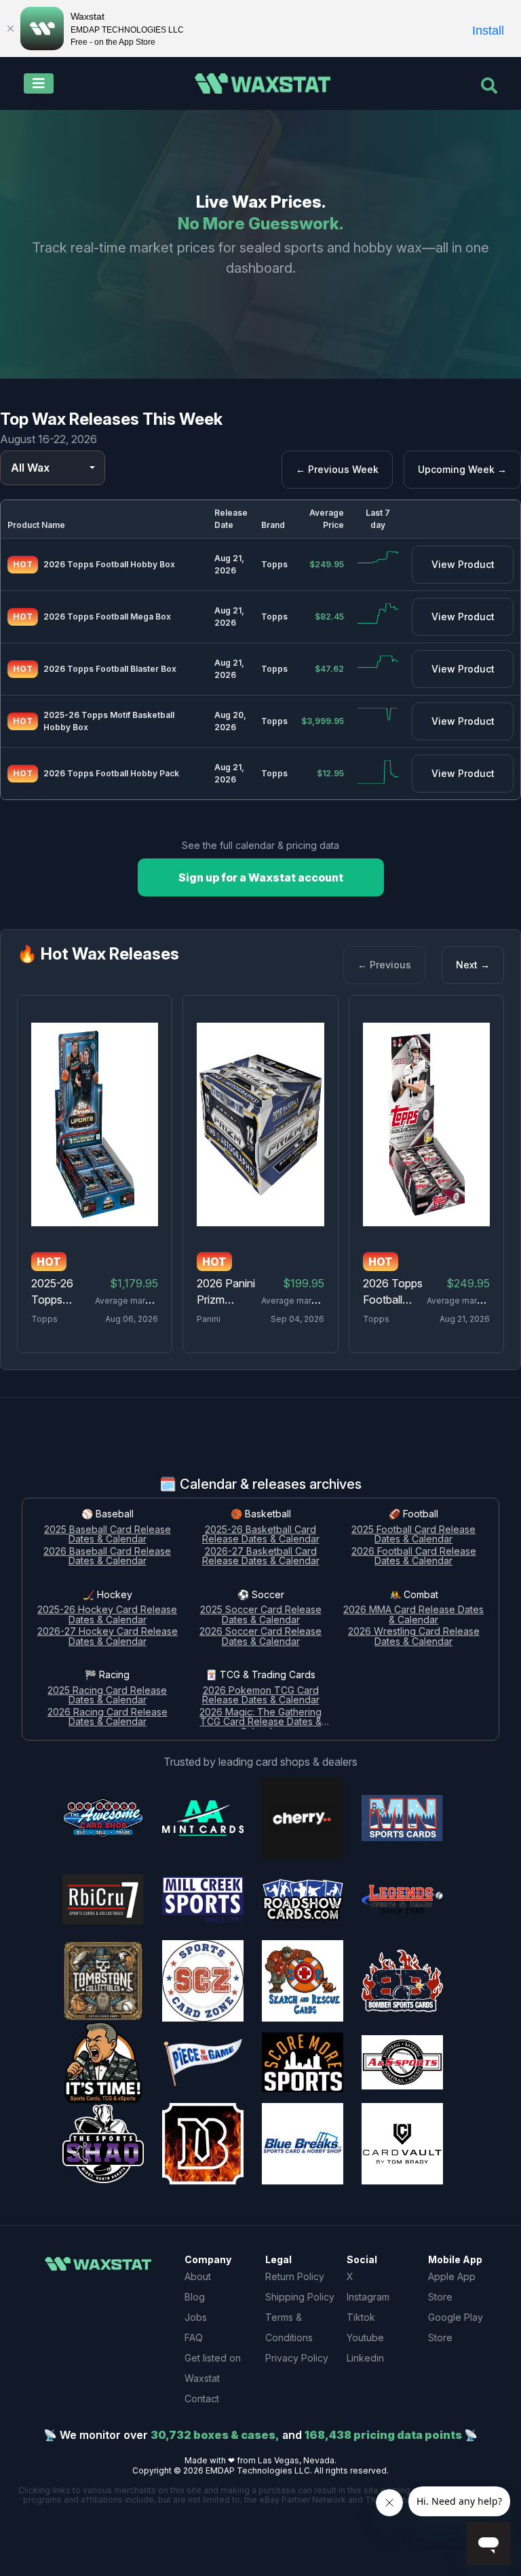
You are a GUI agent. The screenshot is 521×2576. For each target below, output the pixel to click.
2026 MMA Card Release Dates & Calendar (413, 1615)
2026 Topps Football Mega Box (107, 617)
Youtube (365, 2337)
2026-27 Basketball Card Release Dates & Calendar (261, 1557)
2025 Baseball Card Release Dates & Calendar (108, 1535)
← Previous (384, 965)
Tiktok (361, 2317)
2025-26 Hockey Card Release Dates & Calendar (107, 1615)
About (198, 2276)
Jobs (196, 2317)
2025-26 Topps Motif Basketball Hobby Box (109, 721)
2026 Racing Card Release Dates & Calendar (108, 1718)
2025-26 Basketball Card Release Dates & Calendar (261, 1535)
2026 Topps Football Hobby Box (109, 564)
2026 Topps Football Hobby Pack (111, 773)
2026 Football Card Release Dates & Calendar (414, 1557)
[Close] (10, 29)
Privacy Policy (297, 2358)
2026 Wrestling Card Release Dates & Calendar (414, 1637)
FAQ (194, 2337)
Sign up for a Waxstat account (261, 877)
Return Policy (295, 2276)
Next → (473, 965)
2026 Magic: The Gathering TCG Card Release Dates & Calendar (260, 1718)
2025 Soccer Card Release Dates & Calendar (261, 1615)
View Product (463, 564)
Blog (195, 2297)
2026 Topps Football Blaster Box (110, 669)
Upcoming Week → (462, 469)
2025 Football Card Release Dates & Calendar (413, 1535)
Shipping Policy (300, 2297)
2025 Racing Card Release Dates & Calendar (107, 1696)
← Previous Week (337, 469)
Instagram (368, 2297)
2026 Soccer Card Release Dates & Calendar (260, 1637)
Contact (202, 2399)
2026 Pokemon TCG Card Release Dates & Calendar (261, 1696)
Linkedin (365, 2358)
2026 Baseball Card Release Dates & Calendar (107, 1557)
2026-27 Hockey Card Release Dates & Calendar (108, 1637)
